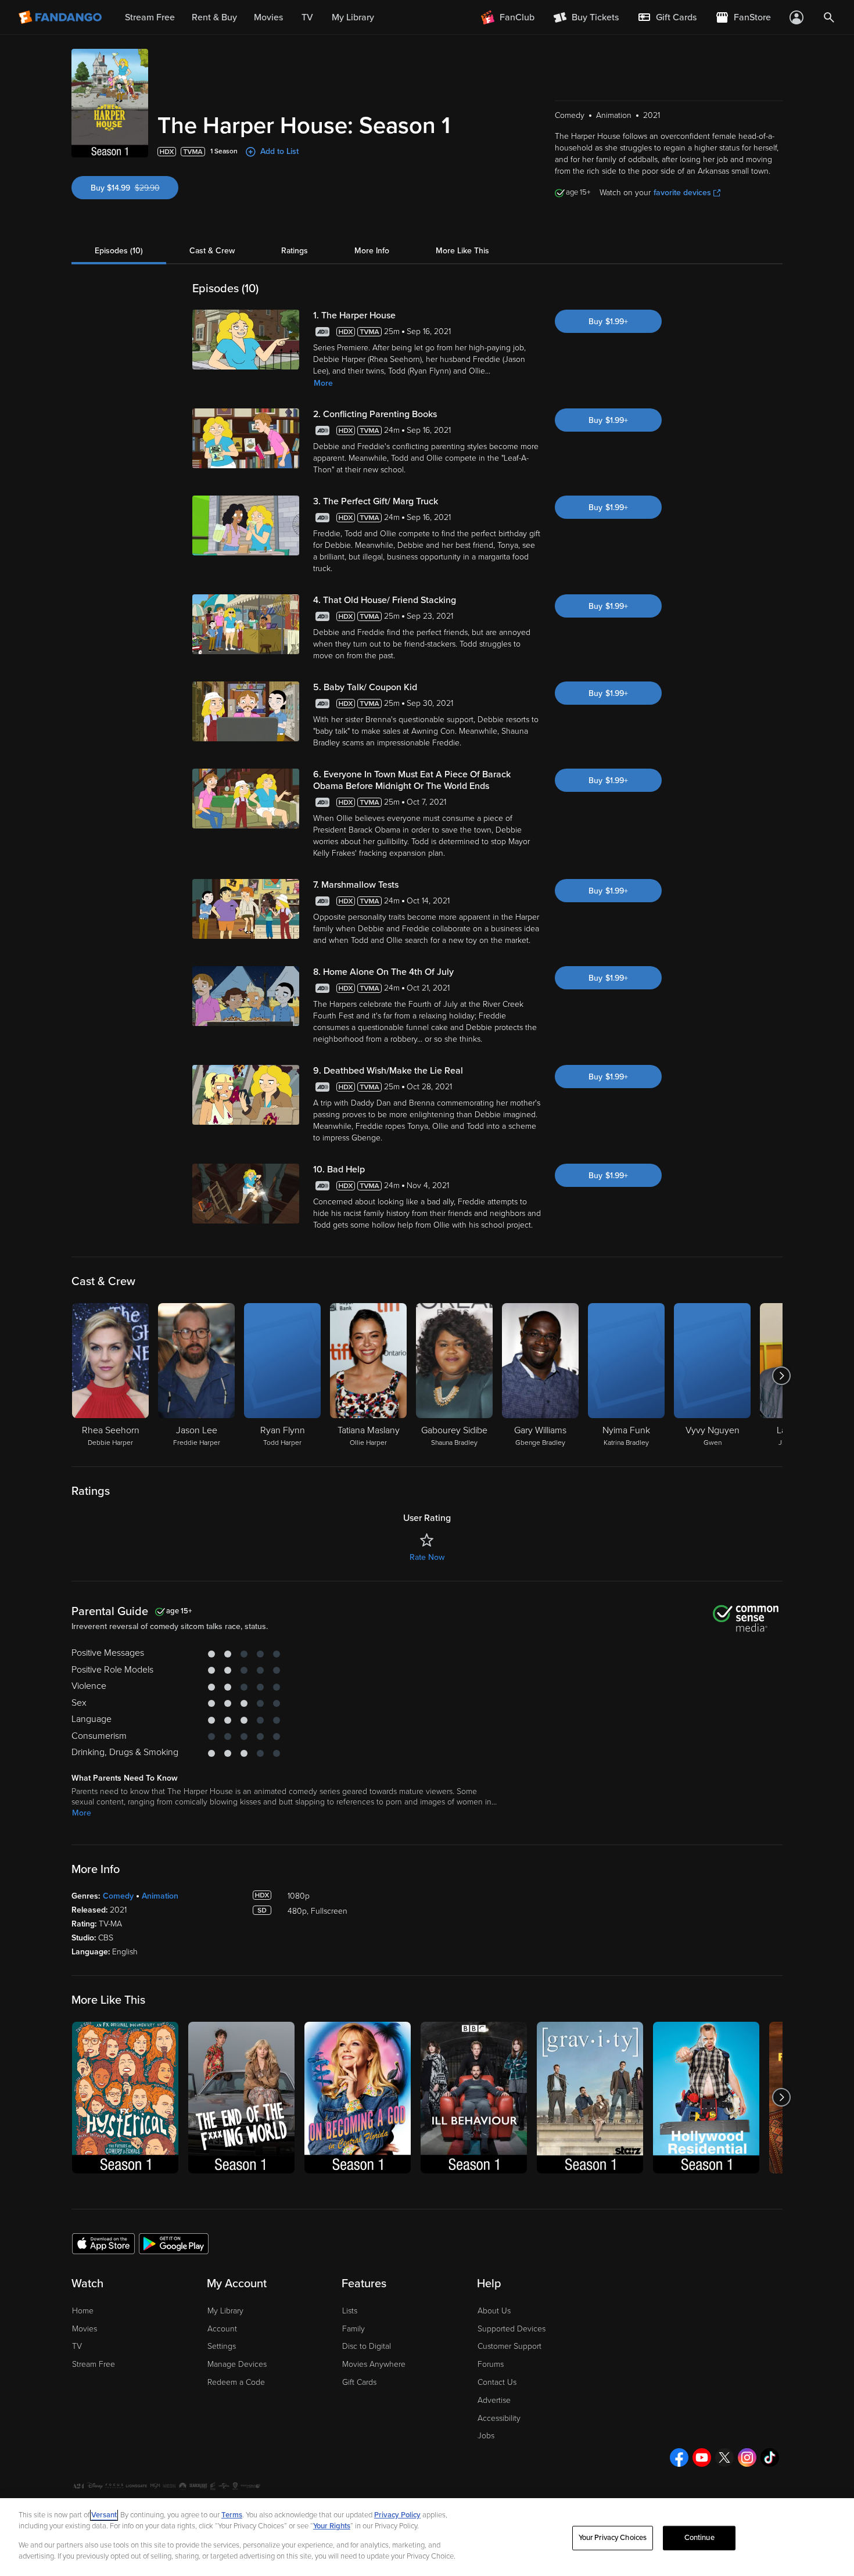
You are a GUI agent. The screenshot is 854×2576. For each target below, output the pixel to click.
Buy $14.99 (134, 188)
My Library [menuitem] (353, 17)
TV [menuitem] (307, 17)
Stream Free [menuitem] (150, 17)
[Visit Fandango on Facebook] (679, 2457)
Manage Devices (237, 2364)
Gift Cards (359, 2382)
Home (83, 2311)
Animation (160, 1896)
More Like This (462, 251)
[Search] (829, 17)
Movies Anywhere (374, 2364)
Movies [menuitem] (268, 17)
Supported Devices (512, 2329)
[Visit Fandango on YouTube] (702, 2457)
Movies (85, 2329)
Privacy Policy (397, 2515)
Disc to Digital (367, 2346)
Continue (699, 2538)
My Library (225, 2311)
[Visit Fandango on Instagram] (747, 2457)
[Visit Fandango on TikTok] (770, 2457)
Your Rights (332, 2526)
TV (77, 2346)
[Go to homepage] (61, 17)
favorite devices (682, 193)
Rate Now (427, 1557)
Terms (232, 2515)
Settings (222, 2346)
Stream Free (94, 2364)
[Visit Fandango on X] (724, 2457)
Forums (491, 2364)
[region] (427, 2537)
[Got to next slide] (781, 1376)
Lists (350, 2311)
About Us (494, 2311)
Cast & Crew (212, 251)
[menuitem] (667, 17)
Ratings (295, 251)
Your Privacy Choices (613, 2538)
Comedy (118, 1896)
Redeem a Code (236, 2382)
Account (222, 2329)
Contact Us (497, 2382)
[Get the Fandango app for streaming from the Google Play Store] (174, 2243)
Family (354, 2329)
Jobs (486, 2436)
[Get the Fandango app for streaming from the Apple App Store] (103, 2243)
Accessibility (499, 2418)
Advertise (494, 2400)
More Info (372, 251)
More (323, 383)
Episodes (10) (119, 251)
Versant (104, 2515)
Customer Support (509, 2346)
